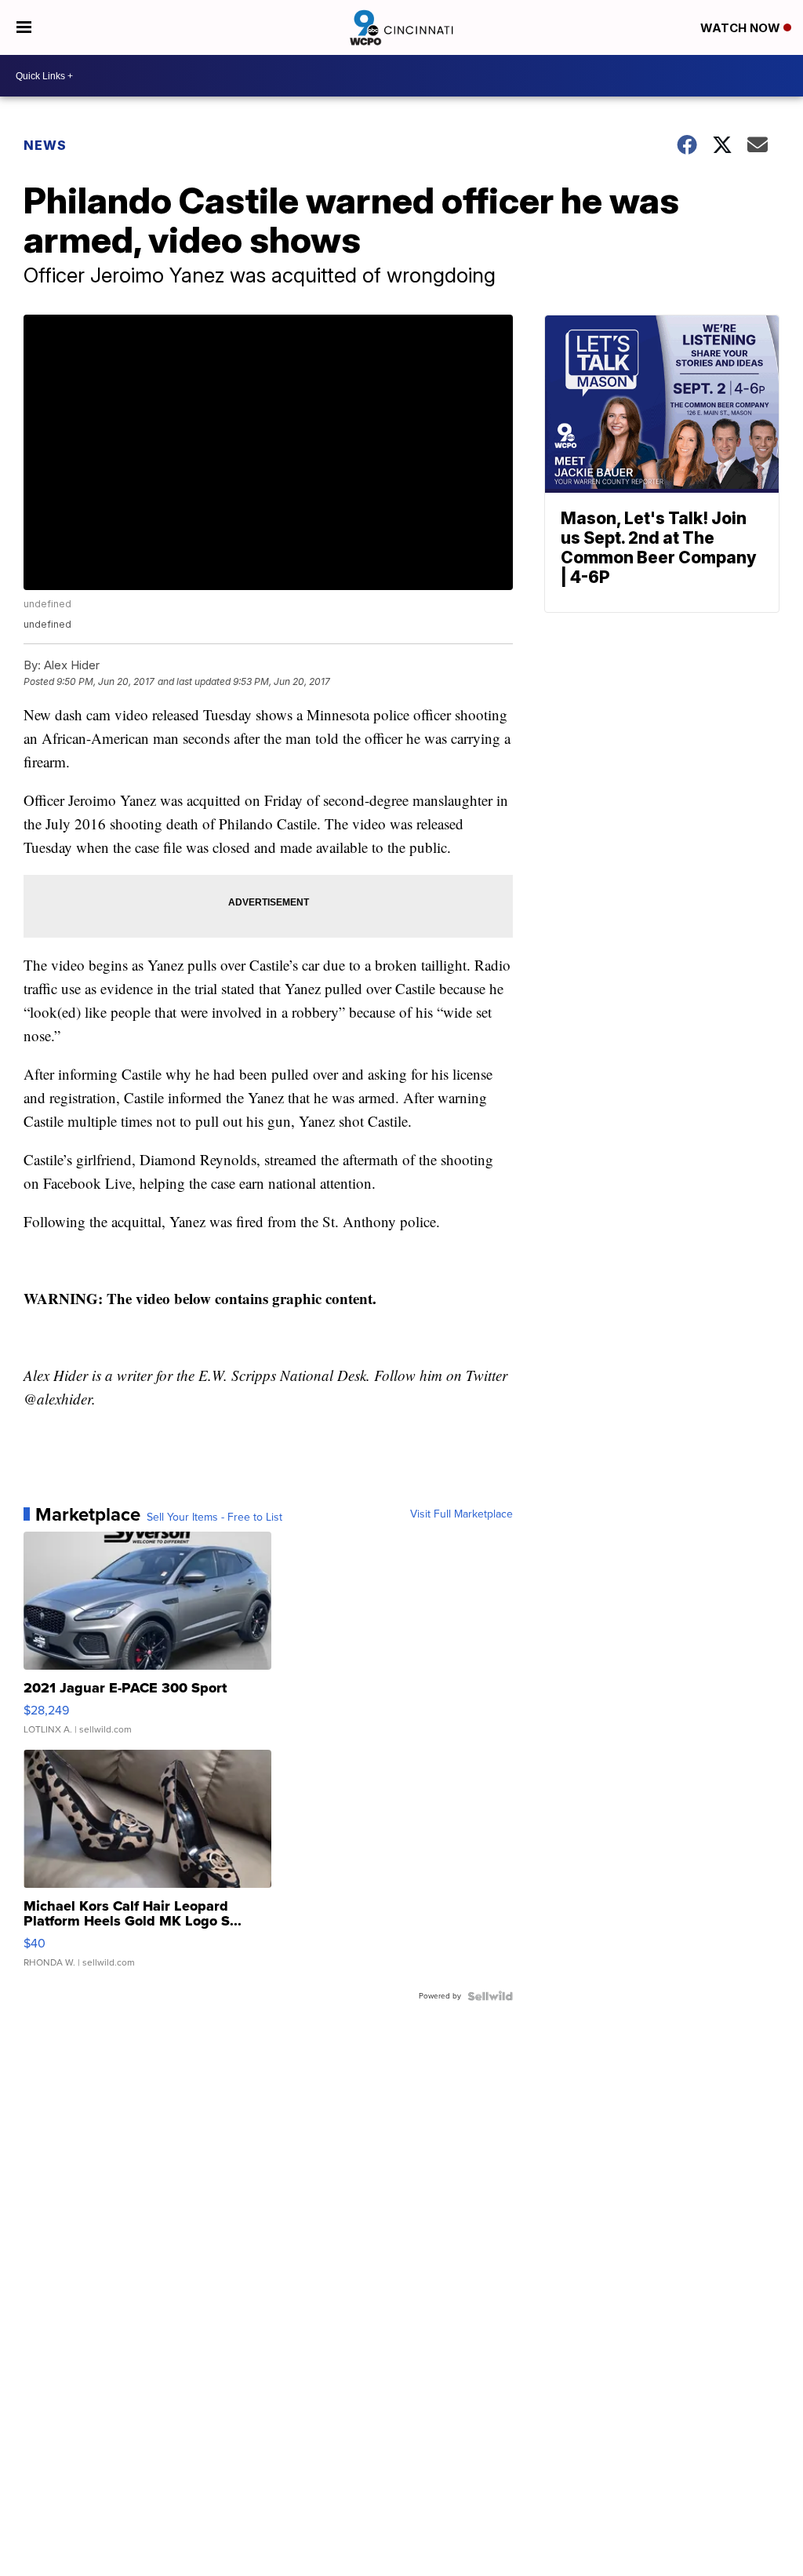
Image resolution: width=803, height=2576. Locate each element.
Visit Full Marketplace (461, 1514)
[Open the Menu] (24, 27)
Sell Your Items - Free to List (214, 1518)
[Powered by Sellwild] (490, 1996)
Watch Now (742, 28)
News (45, 145)
